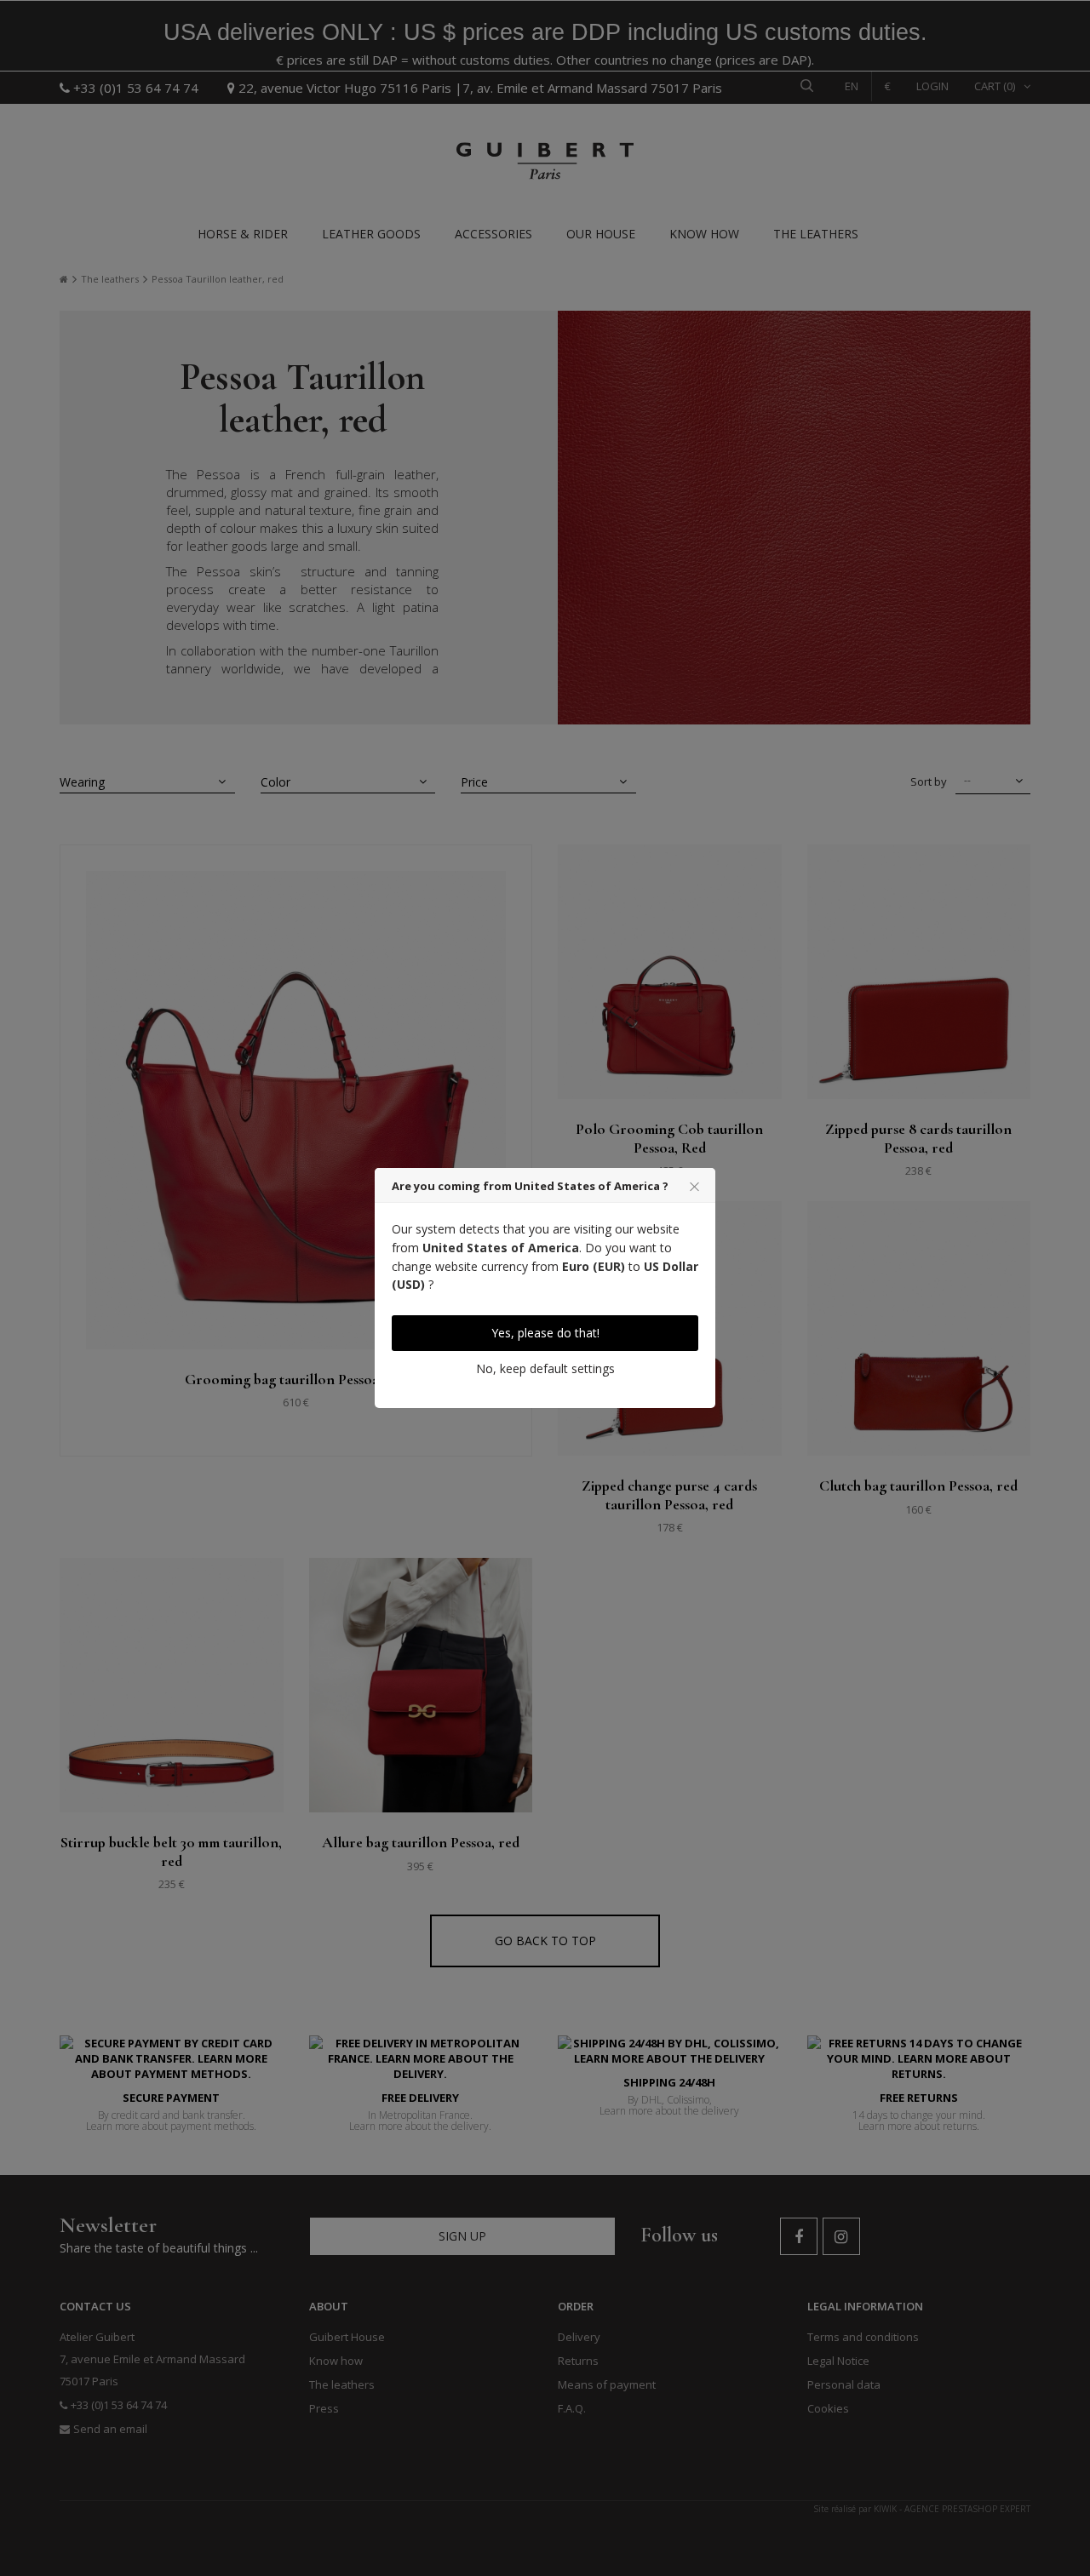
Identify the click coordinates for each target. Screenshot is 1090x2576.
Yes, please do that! (545, 1333)
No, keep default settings (545, 1368)
